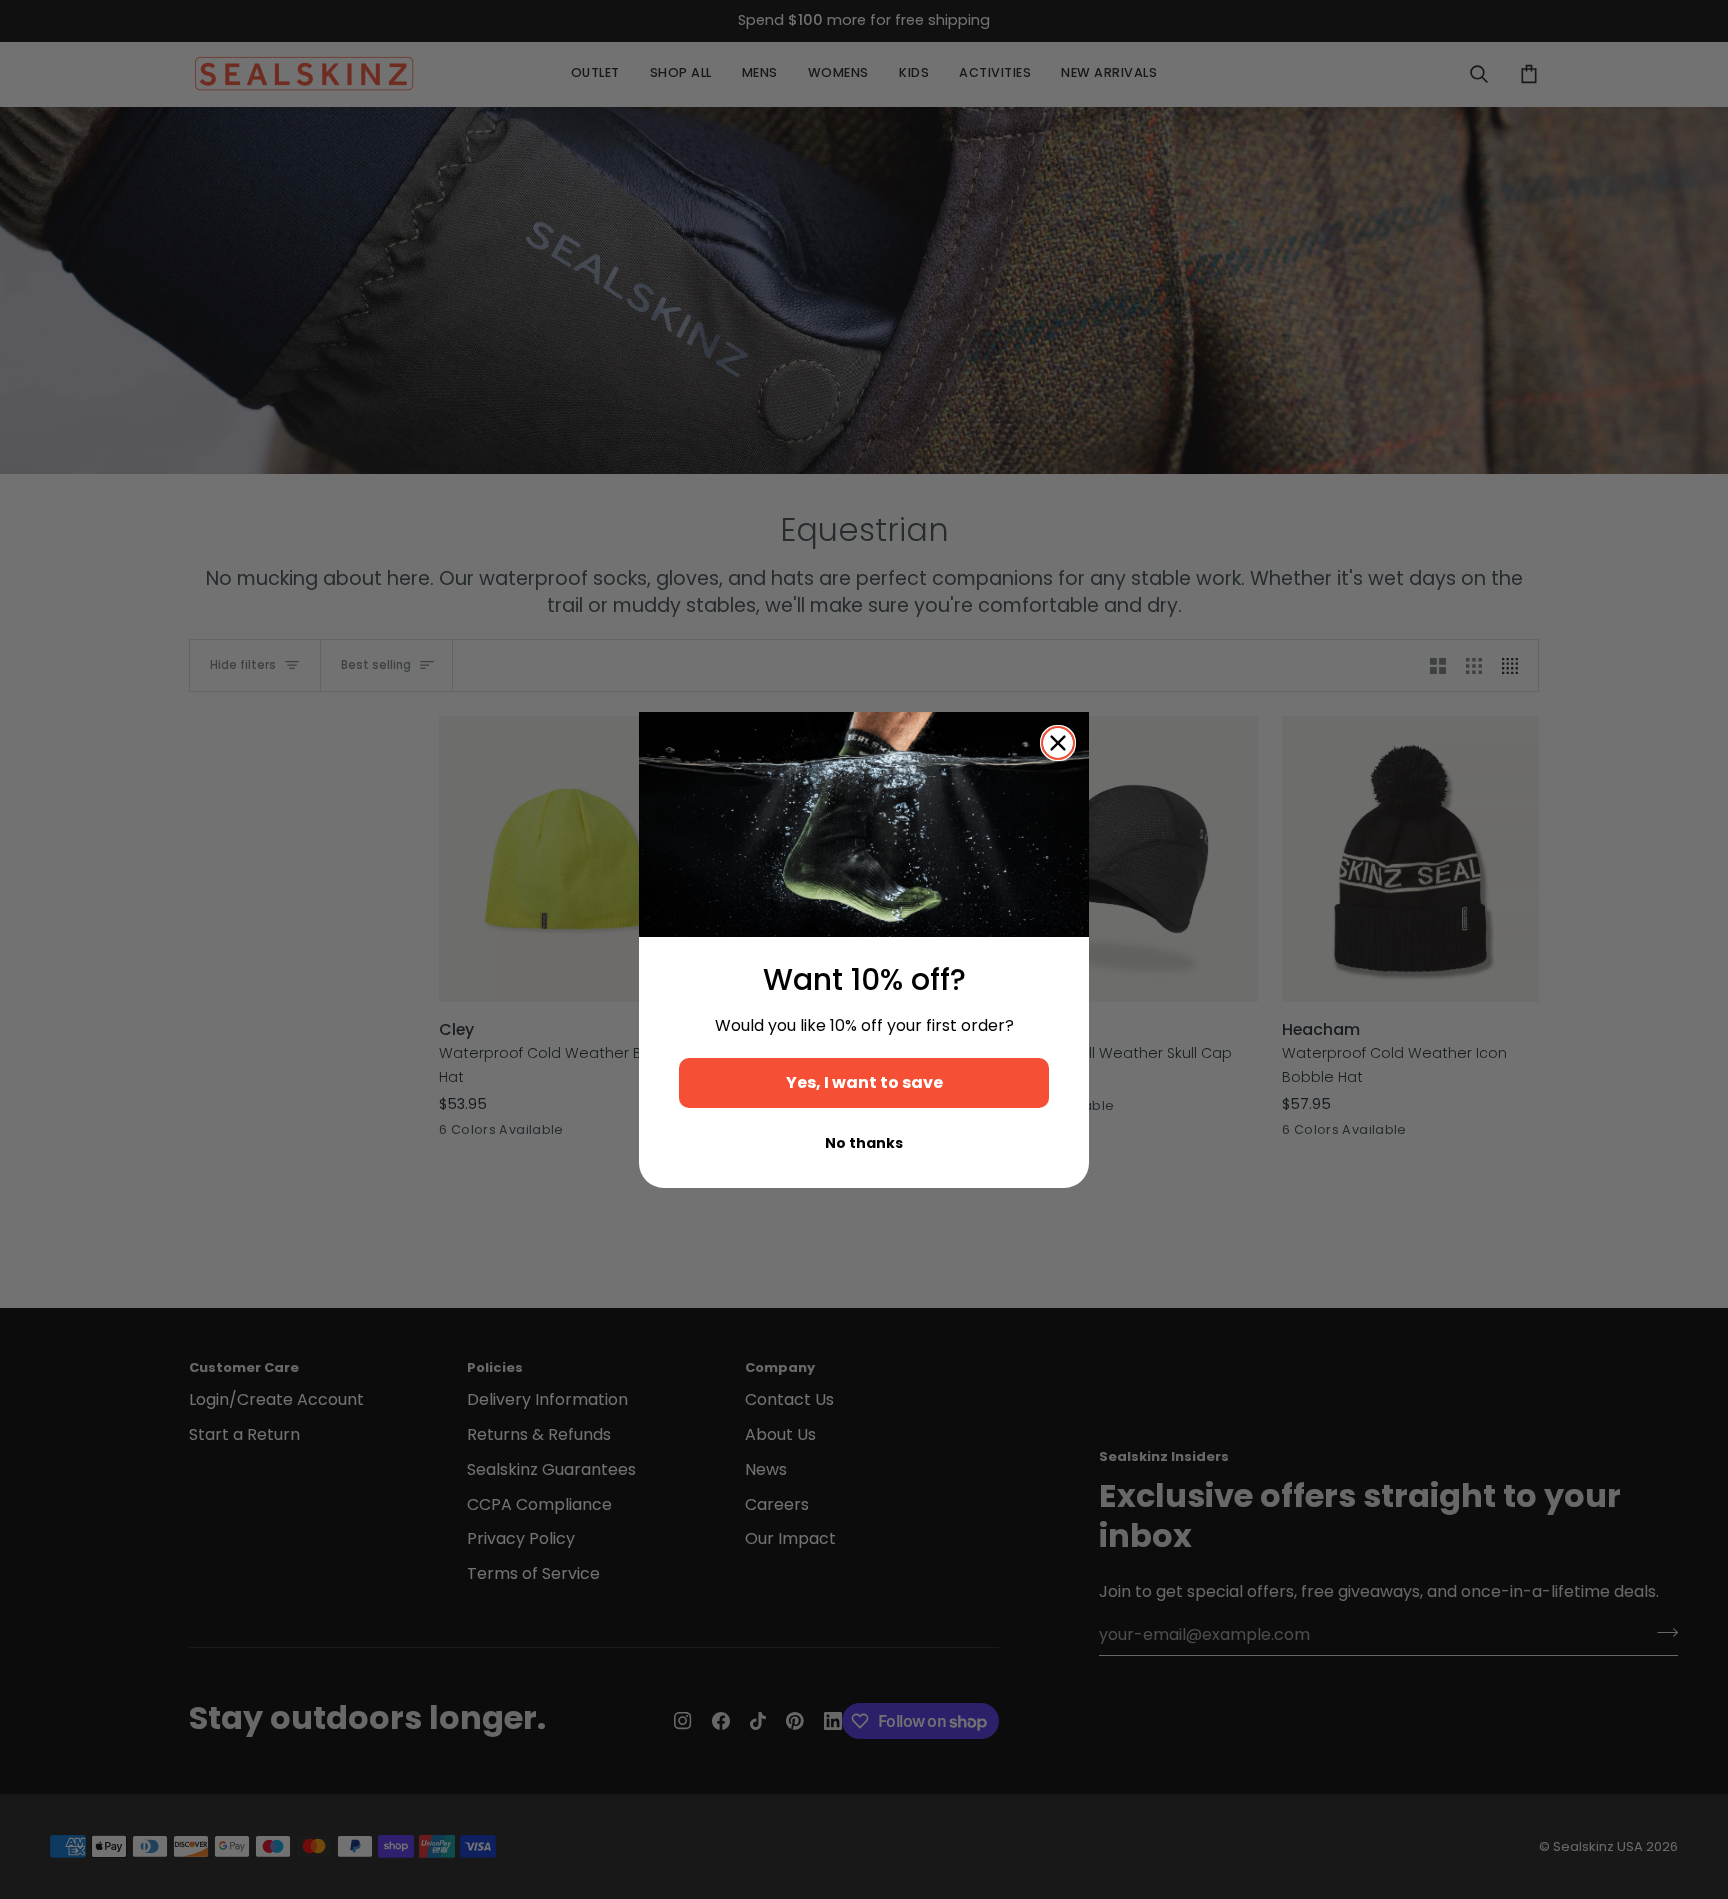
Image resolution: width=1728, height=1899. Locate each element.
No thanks (864, 1143)
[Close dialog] (1058, 743)
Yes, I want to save (864, 1082)
